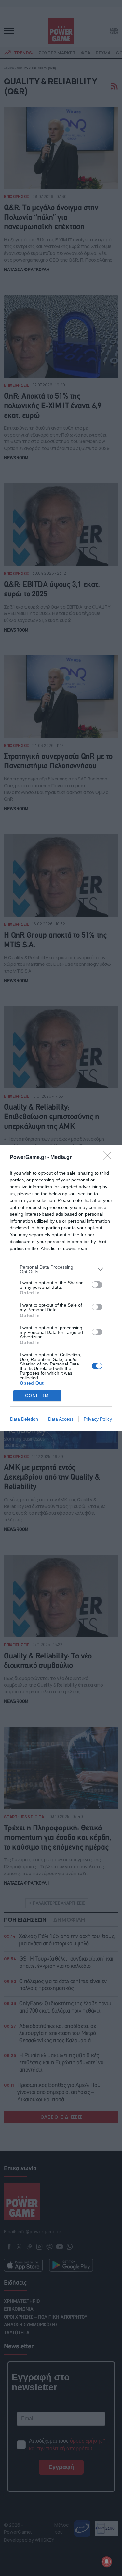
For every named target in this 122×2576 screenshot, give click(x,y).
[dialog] (61, 1288)
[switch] (97, 1285)
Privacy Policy (98, 1419)
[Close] (109, 1158)
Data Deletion (24, 1419)
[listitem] (61, 1269)
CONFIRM (37, 1396)
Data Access (61, 1419)
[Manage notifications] (107, 2562)
